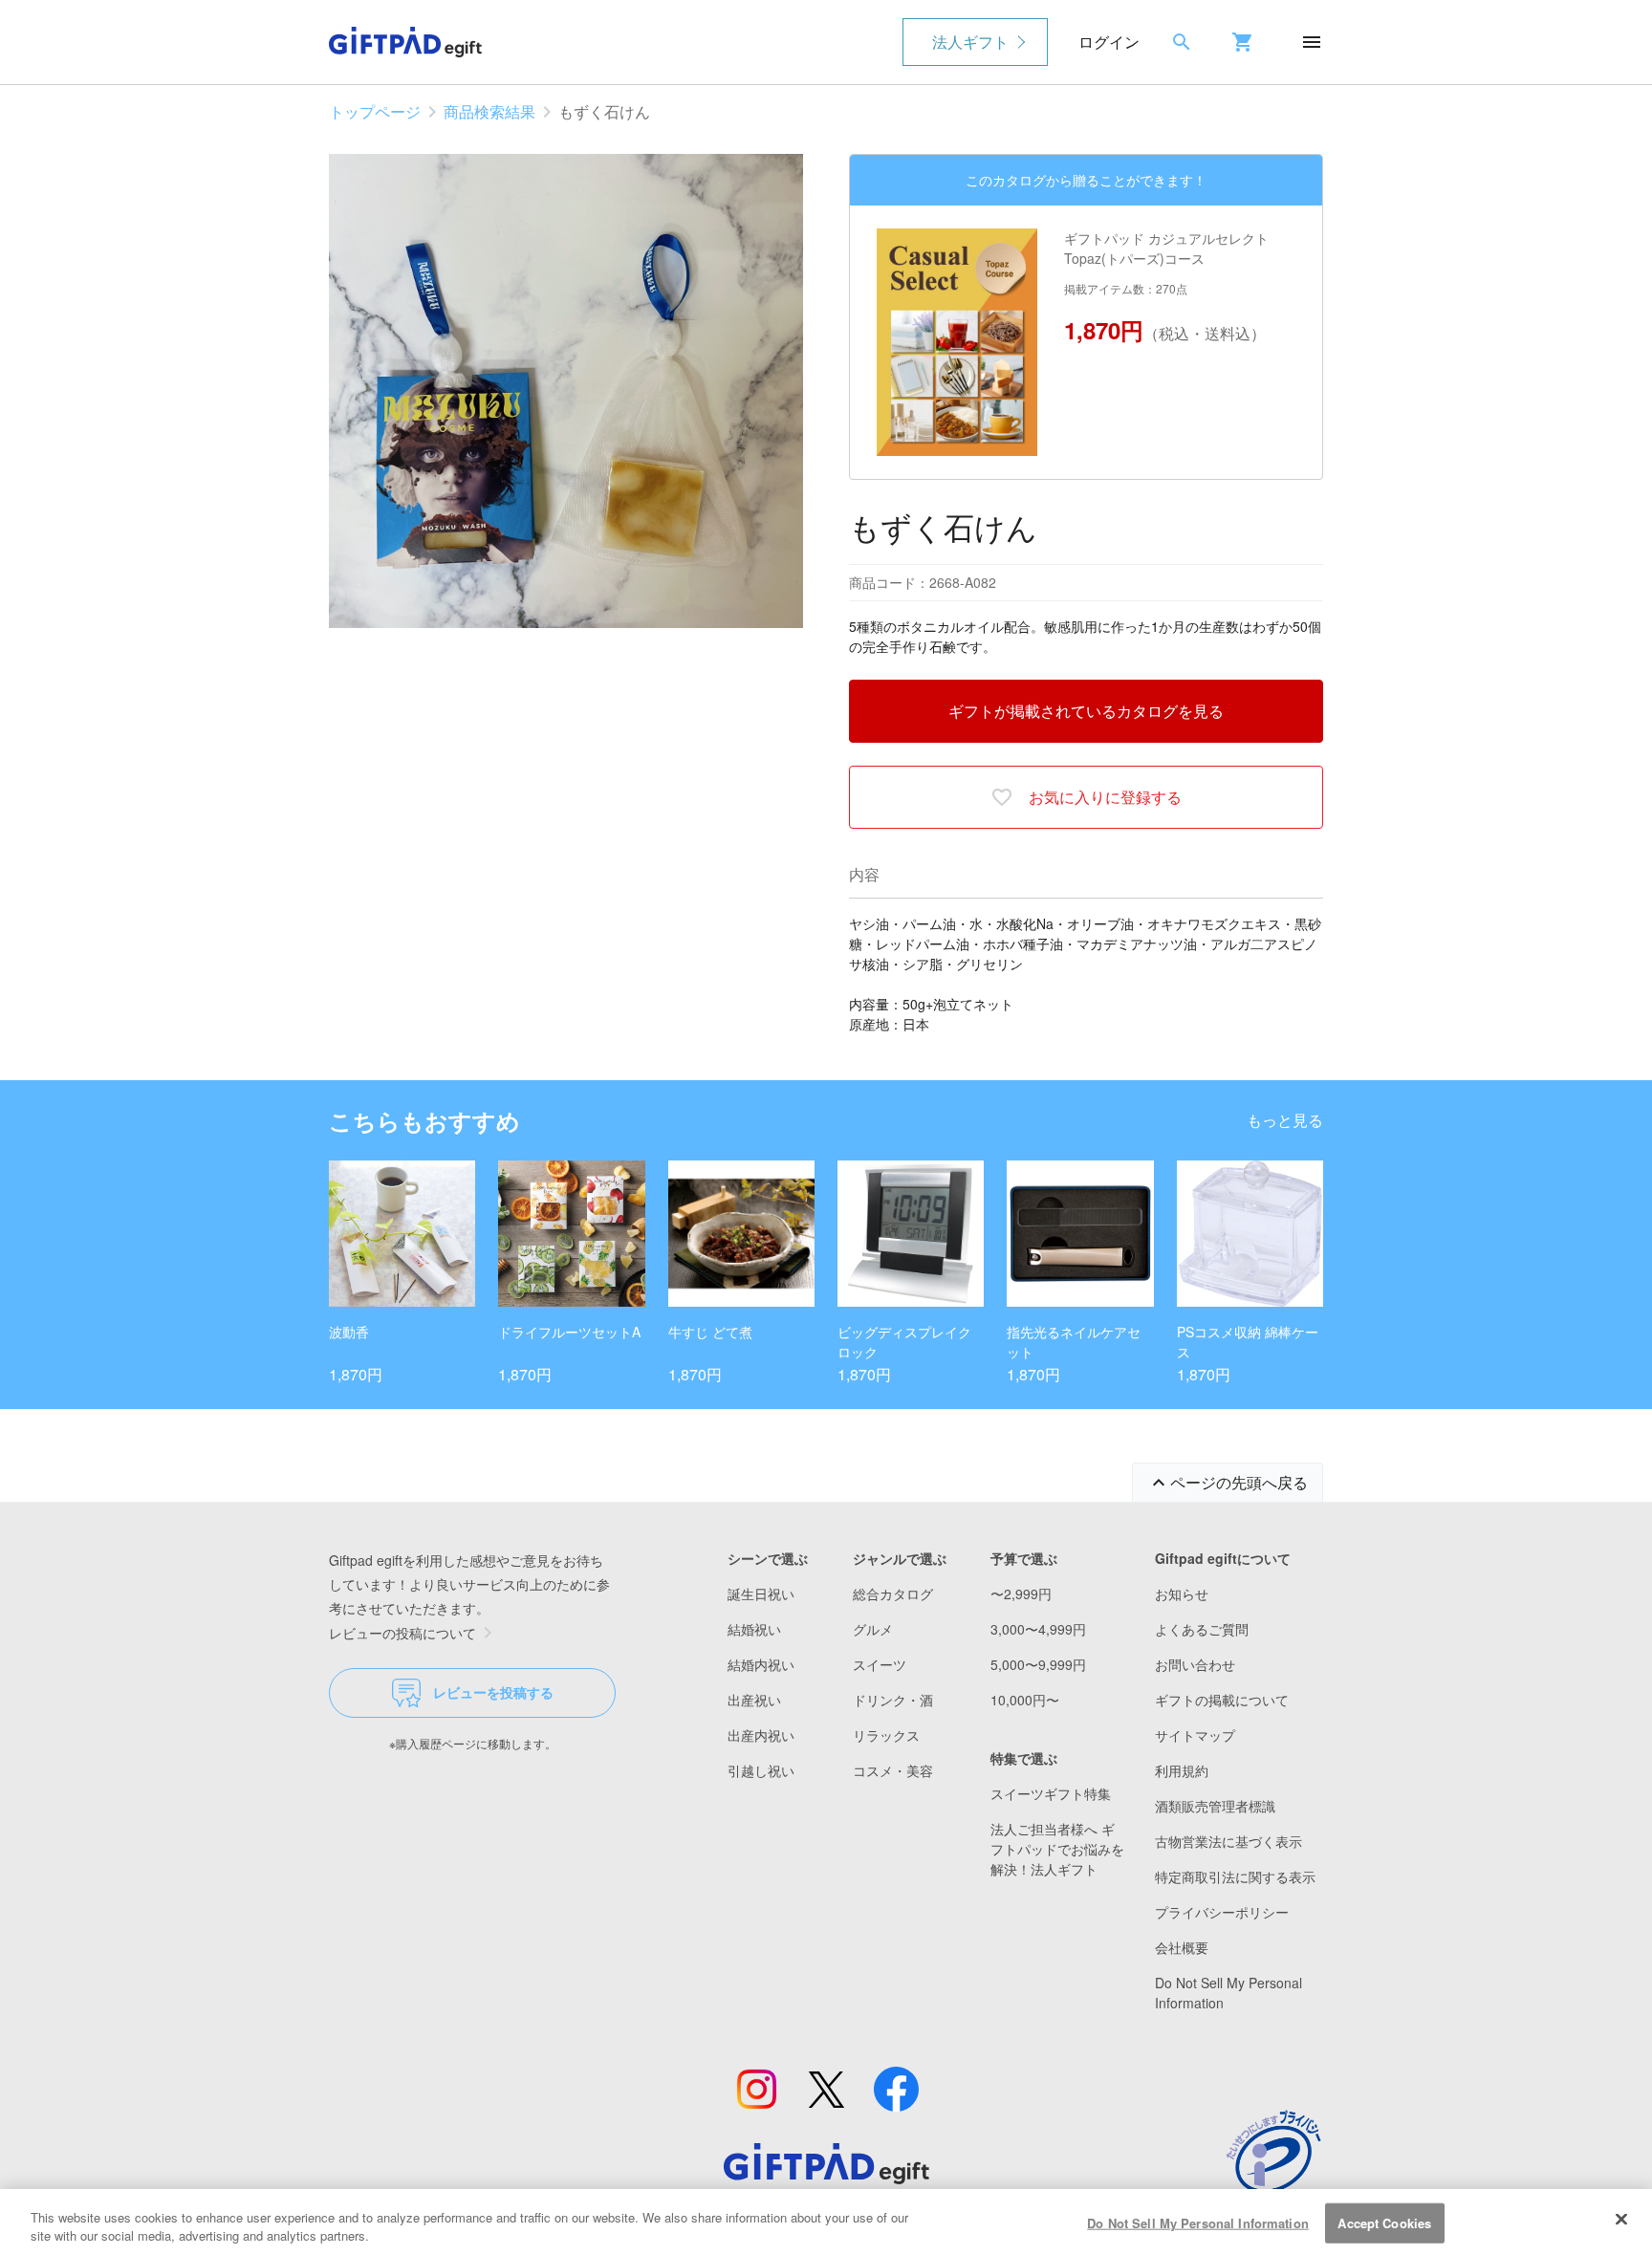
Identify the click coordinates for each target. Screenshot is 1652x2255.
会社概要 (1182, 1947)
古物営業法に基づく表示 (1228, 1841)
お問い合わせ (1195, 1664)
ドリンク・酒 (893, 1700)
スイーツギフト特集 (1051, 1793)
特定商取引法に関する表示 (1235, 1876)
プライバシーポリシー (1222, 1912)
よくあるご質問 (1202, 1629)
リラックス (886, 1735)
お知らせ (1182, 1594)
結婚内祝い (761, 1664)
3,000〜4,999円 (1038, 1629)
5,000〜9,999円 (1038, 1664)
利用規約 (1182, 1770)
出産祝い (754, 1700)
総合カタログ (893, 1594)
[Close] (1621, 2220)
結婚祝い (754, 1629)
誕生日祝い (761, 1594)
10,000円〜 (1025, 1700)
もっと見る (1285, 1120)
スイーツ (880, 1664)
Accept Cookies (1384, 2223)
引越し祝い (761, 1770)
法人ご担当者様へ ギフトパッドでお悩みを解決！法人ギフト (1057, 1849)
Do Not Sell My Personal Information (1198, 2223)
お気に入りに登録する (1105, 797)
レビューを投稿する (493, 1692)
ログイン (1109, 42)
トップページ (375, 111)
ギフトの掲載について (1222, 1700)
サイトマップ (1195, 1735)
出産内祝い (761, 1735)
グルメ (873, 1629)
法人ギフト (970, 42)
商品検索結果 (489, 111)
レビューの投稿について (402, 1633)
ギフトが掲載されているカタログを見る (1086, 711)
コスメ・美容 (893, 1770)
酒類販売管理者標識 (1215, 1806)
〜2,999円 (1021, 1594)
